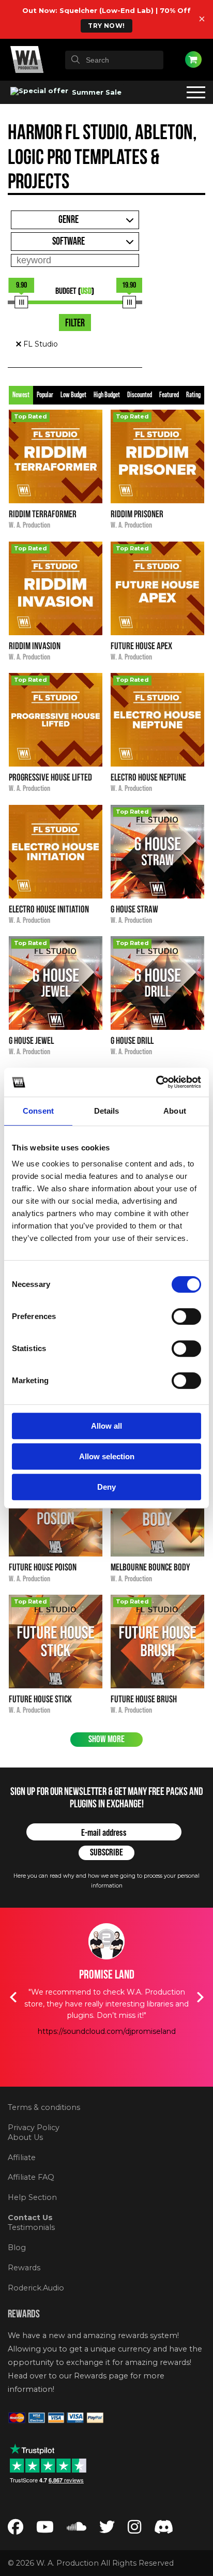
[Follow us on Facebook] (16, 2529)
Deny (106, 1487)
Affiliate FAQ (31, 2177)
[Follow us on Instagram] (134, 2529)
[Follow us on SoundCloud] (77, 2529)
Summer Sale (96, 92)
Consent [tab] (38, 1111)
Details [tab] (107, 1111)
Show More (106, 1739)
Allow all (106, 1426)
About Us (25, 2137)
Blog (17, 2248)
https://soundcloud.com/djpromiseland (107, 2031)
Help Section (32, 2197)
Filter (75, 323)
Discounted (140, 395)
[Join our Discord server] (164, 2529)
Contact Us (30, 2218)
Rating (193, 395)
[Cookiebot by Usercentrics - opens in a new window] (156, 1082)
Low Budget (73, 395)
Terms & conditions (44, 2107)
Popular (45, 395)
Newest (21, 395)
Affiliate (22, 2158)
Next (200, 1997)
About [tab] (175, 1111)
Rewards (24, 2268)
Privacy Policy (34, 2128)
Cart (193, 59)
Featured (169, 395)
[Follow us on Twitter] (107, 2529)
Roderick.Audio (36, 2288)
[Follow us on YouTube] (45, 2529)
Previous (13, 1997)
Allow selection (107, 1456)
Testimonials (31, 2227)
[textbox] (114, 60)
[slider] (21, 302)
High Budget (107, 395)
